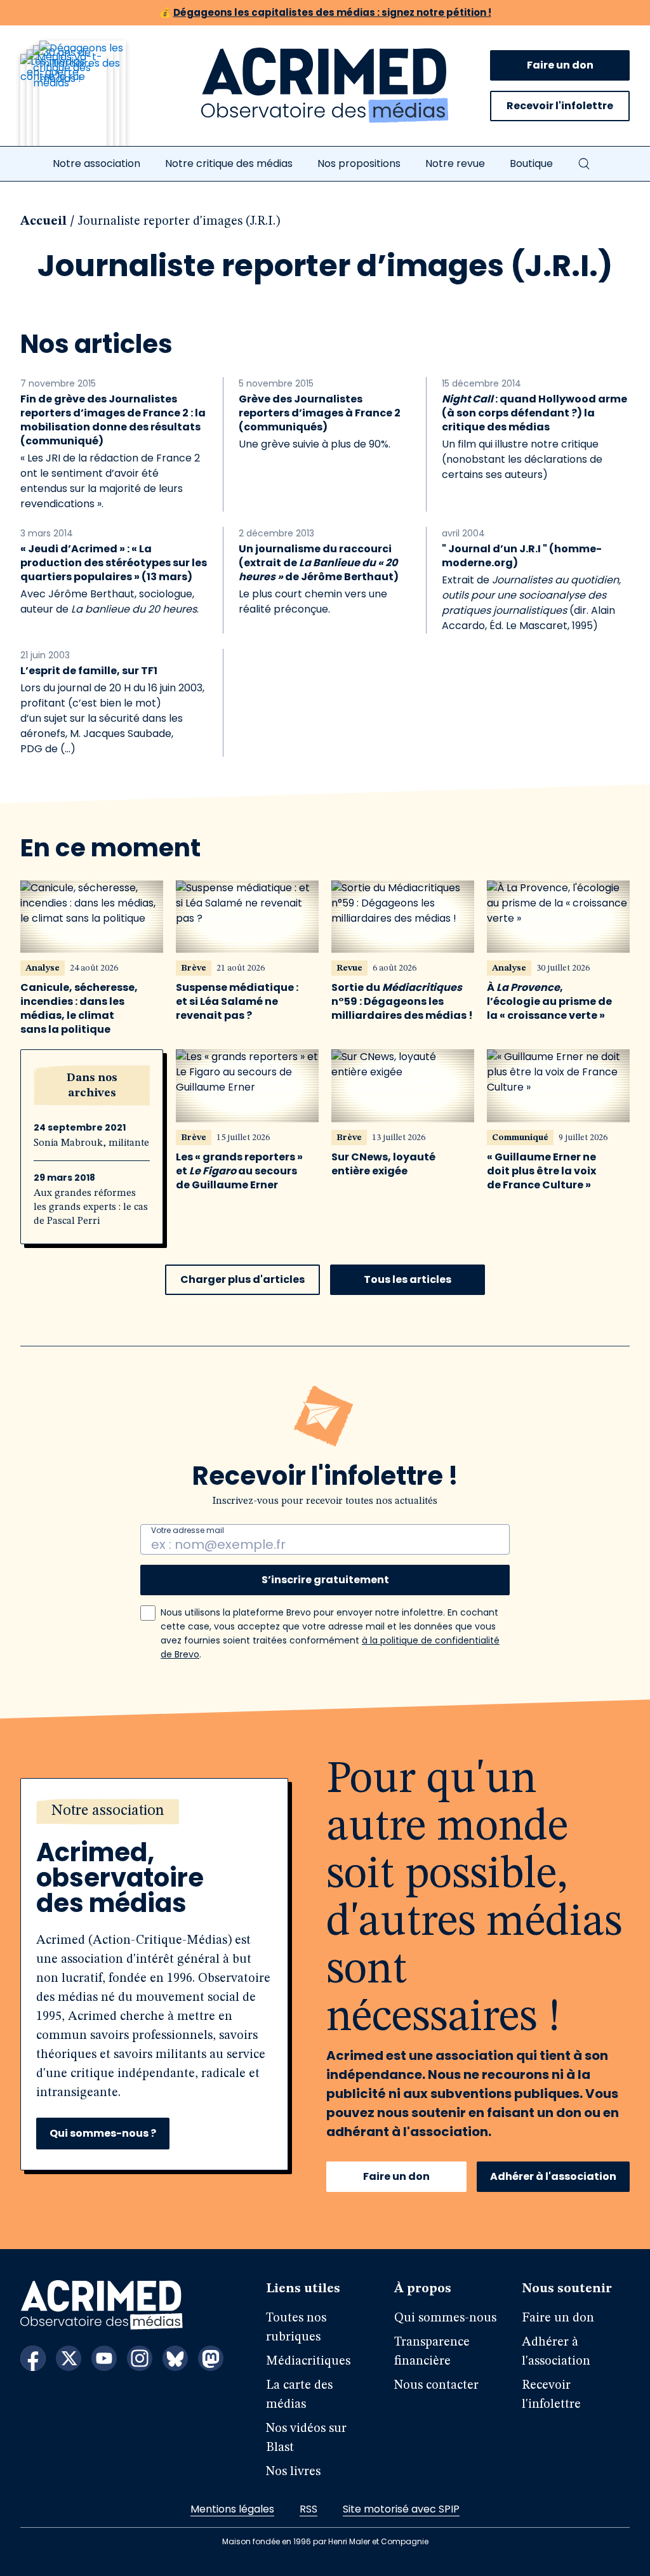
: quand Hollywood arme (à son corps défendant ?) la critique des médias (534, 413)
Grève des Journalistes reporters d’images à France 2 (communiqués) (320, 413)
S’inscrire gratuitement (325, 1580)
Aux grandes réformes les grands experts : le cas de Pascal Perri (91, 1207)
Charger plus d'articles (242, 1279)
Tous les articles (408, 1279)
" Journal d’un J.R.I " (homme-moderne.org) (522, 556)
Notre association (96, 163)
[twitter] (69, 2358)
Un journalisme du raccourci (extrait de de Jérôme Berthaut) (319, 563)
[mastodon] (211, 2358)
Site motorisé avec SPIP (401, 2509)
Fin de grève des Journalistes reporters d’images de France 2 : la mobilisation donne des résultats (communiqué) (113, 420)
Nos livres (293, 2472)
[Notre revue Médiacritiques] (90, 101)
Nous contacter (436, 2386)
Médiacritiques (308, 2361)
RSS (308, 2509)
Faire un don (560, 65)
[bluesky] (175, 2358)
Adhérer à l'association (553, 2176)
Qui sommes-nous (445, 2318)
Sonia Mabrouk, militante (91, 1143)
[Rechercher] (584, 164)
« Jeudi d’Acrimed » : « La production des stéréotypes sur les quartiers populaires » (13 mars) (114, 563)
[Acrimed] (325, 86)
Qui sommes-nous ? (103, 2133)
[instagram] (140, 2358)
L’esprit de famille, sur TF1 (89, 671)
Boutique (531, 163)
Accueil (43, 222)
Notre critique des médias (229, 163)
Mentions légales (232, 2509)
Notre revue (455, 163)
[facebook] (33, 2358)
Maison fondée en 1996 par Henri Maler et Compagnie (325, 2541)
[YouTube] (104, 2358)
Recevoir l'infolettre (560, 106)
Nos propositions (359, 163)
